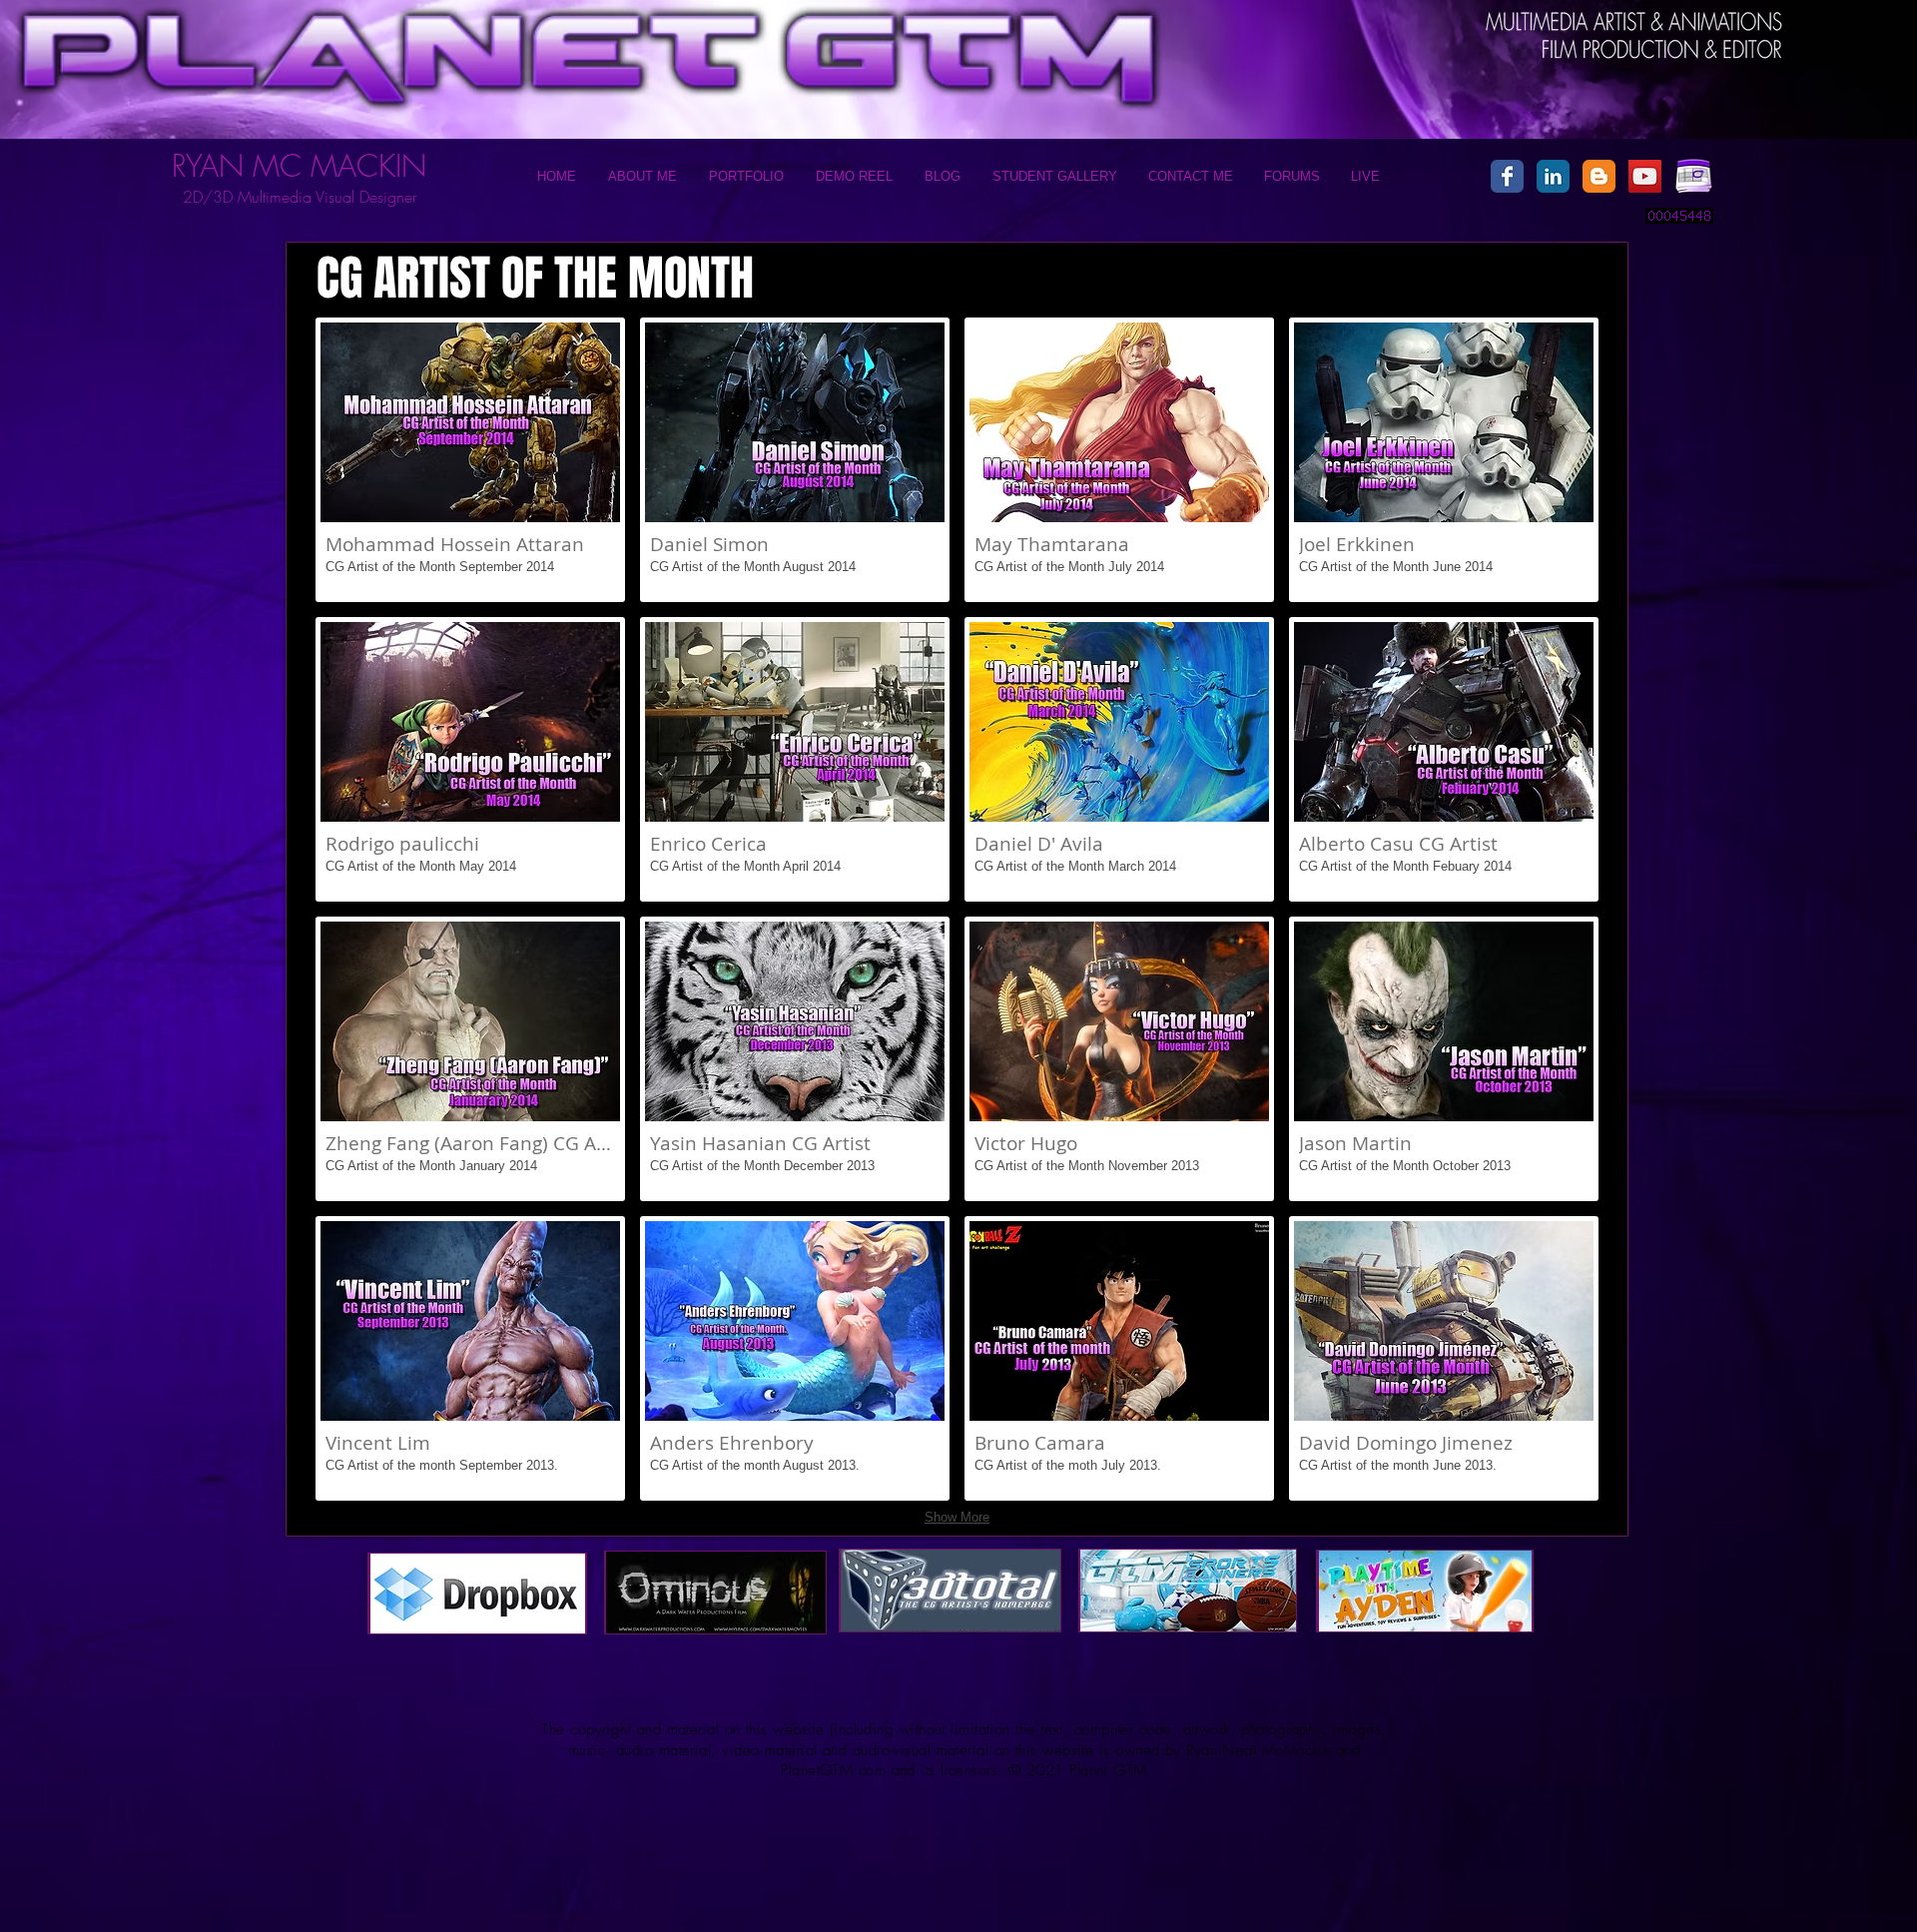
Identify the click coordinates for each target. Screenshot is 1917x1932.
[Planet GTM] (1645, 176)
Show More (957, 1517)
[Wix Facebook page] (1507, 176)
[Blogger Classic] (1599, 176)
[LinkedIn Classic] (1553, 176)
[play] (1741, 20)
